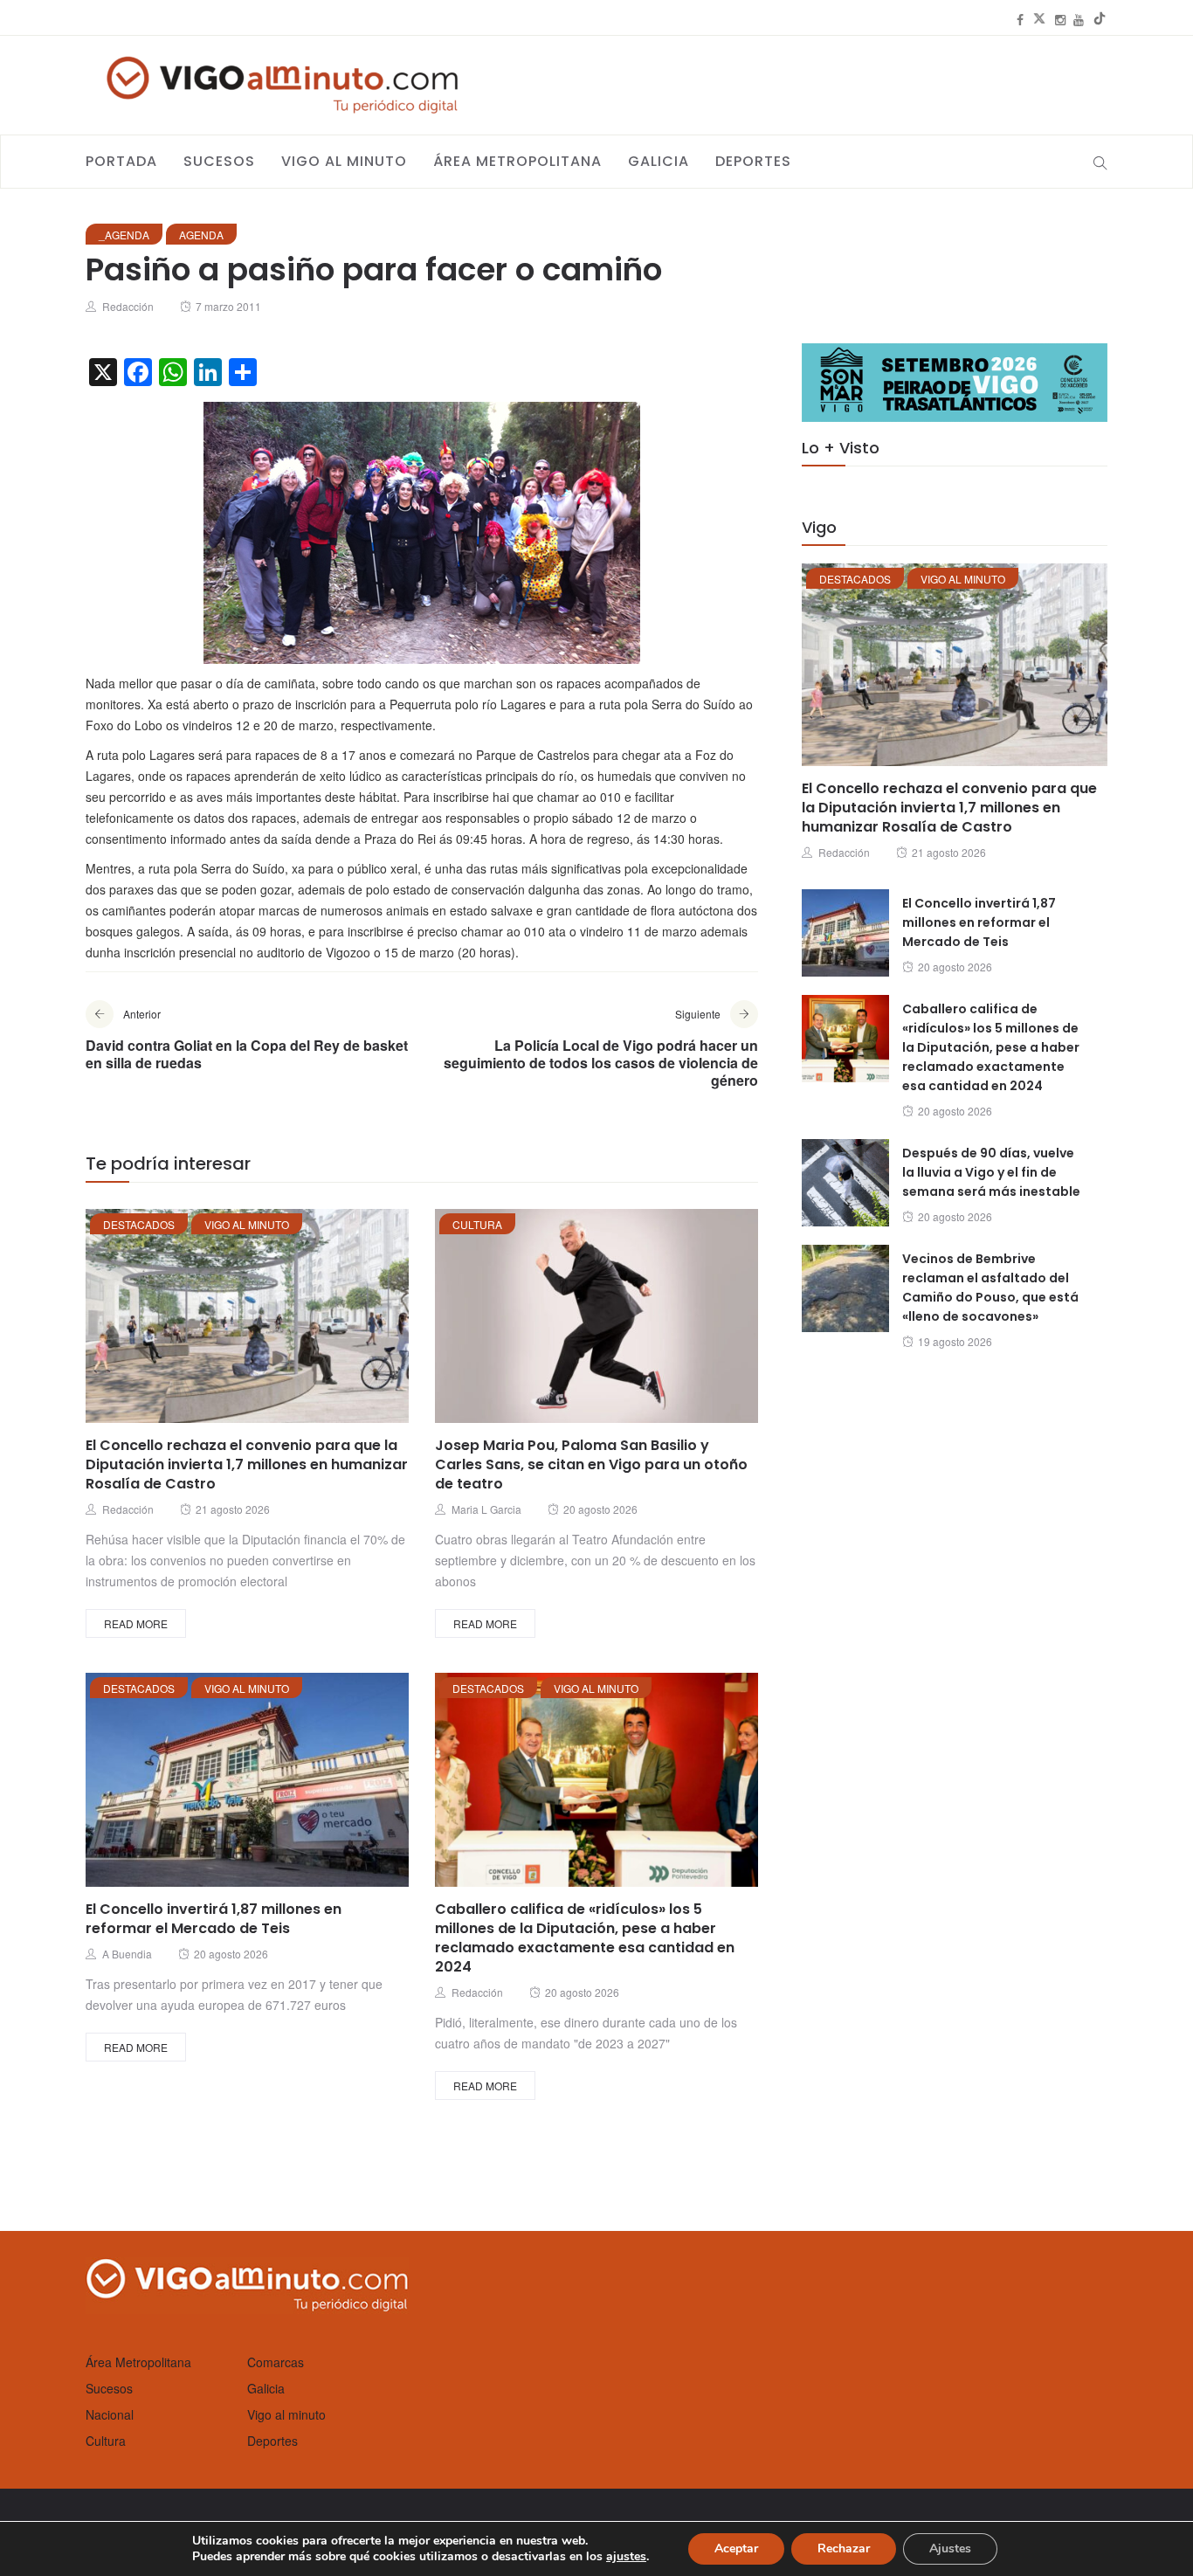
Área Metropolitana (517, 161)
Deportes (753, 161)
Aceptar (736, 2548)
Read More (136, 1623)
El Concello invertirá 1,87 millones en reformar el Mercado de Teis (214, 1919)
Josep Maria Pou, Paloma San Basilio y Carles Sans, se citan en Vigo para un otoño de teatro (591, 1464)
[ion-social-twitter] (1039, 19)
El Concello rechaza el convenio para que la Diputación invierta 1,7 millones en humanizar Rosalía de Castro (247, 1464)
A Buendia (127, 1954)
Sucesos (219, 161)
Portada (121, 161)
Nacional (110, 2414)
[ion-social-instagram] (1060, 19)
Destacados (139, 1224)
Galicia (659, 161)
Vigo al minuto (344, 161)
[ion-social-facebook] (1020, 19)
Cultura (477, 1224)
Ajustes (950, 2548)
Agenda (201, 235)
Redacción (128, 306)
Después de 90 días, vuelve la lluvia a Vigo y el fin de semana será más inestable (991, 1172)
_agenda (124, 235)
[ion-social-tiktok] (1100, 19)
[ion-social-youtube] (1079, 19)
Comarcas (276, 2362)
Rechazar (844, 2548)
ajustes (626, 2557)
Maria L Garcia (486, 1509)
